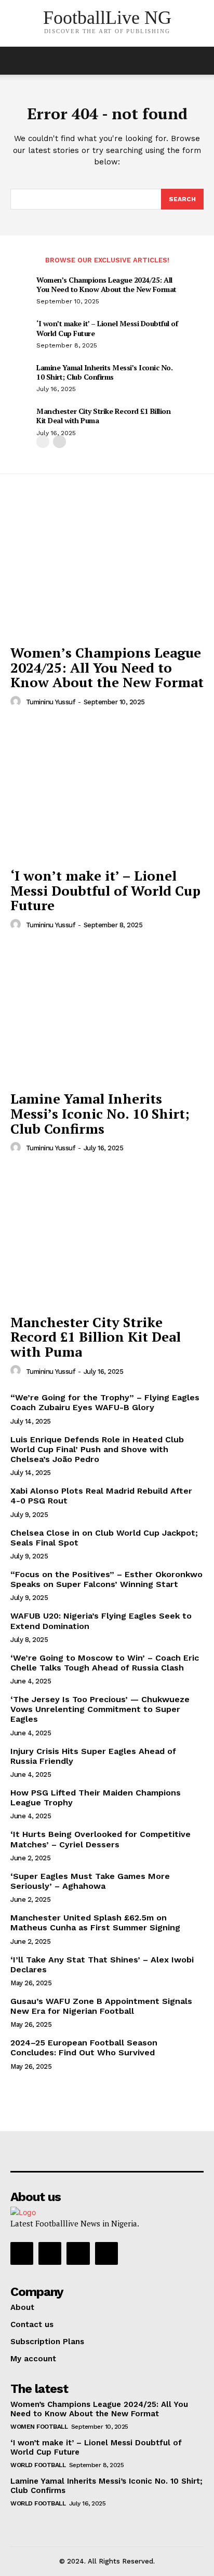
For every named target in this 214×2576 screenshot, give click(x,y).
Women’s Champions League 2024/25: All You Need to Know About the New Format (106, 284)
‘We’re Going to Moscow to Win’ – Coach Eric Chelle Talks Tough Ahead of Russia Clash (105, 1663)
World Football (38, 2465)
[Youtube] (106, 2253)
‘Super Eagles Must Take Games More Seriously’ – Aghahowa (90, 1881)
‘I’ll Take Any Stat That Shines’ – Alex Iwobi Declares (102, 1965)
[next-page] (59, 442)
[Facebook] (22, 2253)
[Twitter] (78, 2253)
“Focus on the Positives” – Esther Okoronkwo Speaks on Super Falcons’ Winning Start (106, 1579)
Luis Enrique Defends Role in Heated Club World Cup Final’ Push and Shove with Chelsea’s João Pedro (97, 1449)
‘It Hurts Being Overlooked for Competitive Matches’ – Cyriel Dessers (101, 1839)
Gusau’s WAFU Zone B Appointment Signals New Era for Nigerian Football (101, 2006)
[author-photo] (17, 702)
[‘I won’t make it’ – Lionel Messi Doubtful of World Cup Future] (107, 790)
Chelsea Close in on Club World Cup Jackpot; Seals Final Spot (104, 1538)
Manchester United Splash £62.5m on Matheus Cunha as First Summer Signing (95, 1923)
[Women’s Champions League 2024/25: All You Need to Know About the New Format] (107, 567)
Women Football (39, 2427)
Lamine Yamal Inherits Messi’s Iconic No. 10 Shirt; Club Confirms (104, 372)
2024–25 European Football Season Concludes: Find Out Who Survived (84, 2048)
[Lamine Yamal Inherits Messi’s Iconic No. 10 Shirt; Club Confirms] (107, 1013)
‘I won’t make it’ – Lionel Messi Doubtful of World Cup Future (107, 328)
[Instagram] (50, 2253)
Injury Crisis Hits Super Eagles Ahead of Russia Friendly (93, 1756)
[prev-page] (43, 442)
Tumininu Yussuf (51, 702)
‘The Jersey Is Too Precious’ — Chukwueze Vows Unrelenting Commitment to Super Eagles (100, 1709)
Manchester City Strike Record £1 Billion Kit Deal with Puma (103, 416)
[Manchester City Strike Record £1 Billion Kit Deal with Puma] (107, 1236)
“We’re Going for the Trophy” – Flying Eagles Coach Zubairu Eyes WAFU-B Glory (105, 1402)
